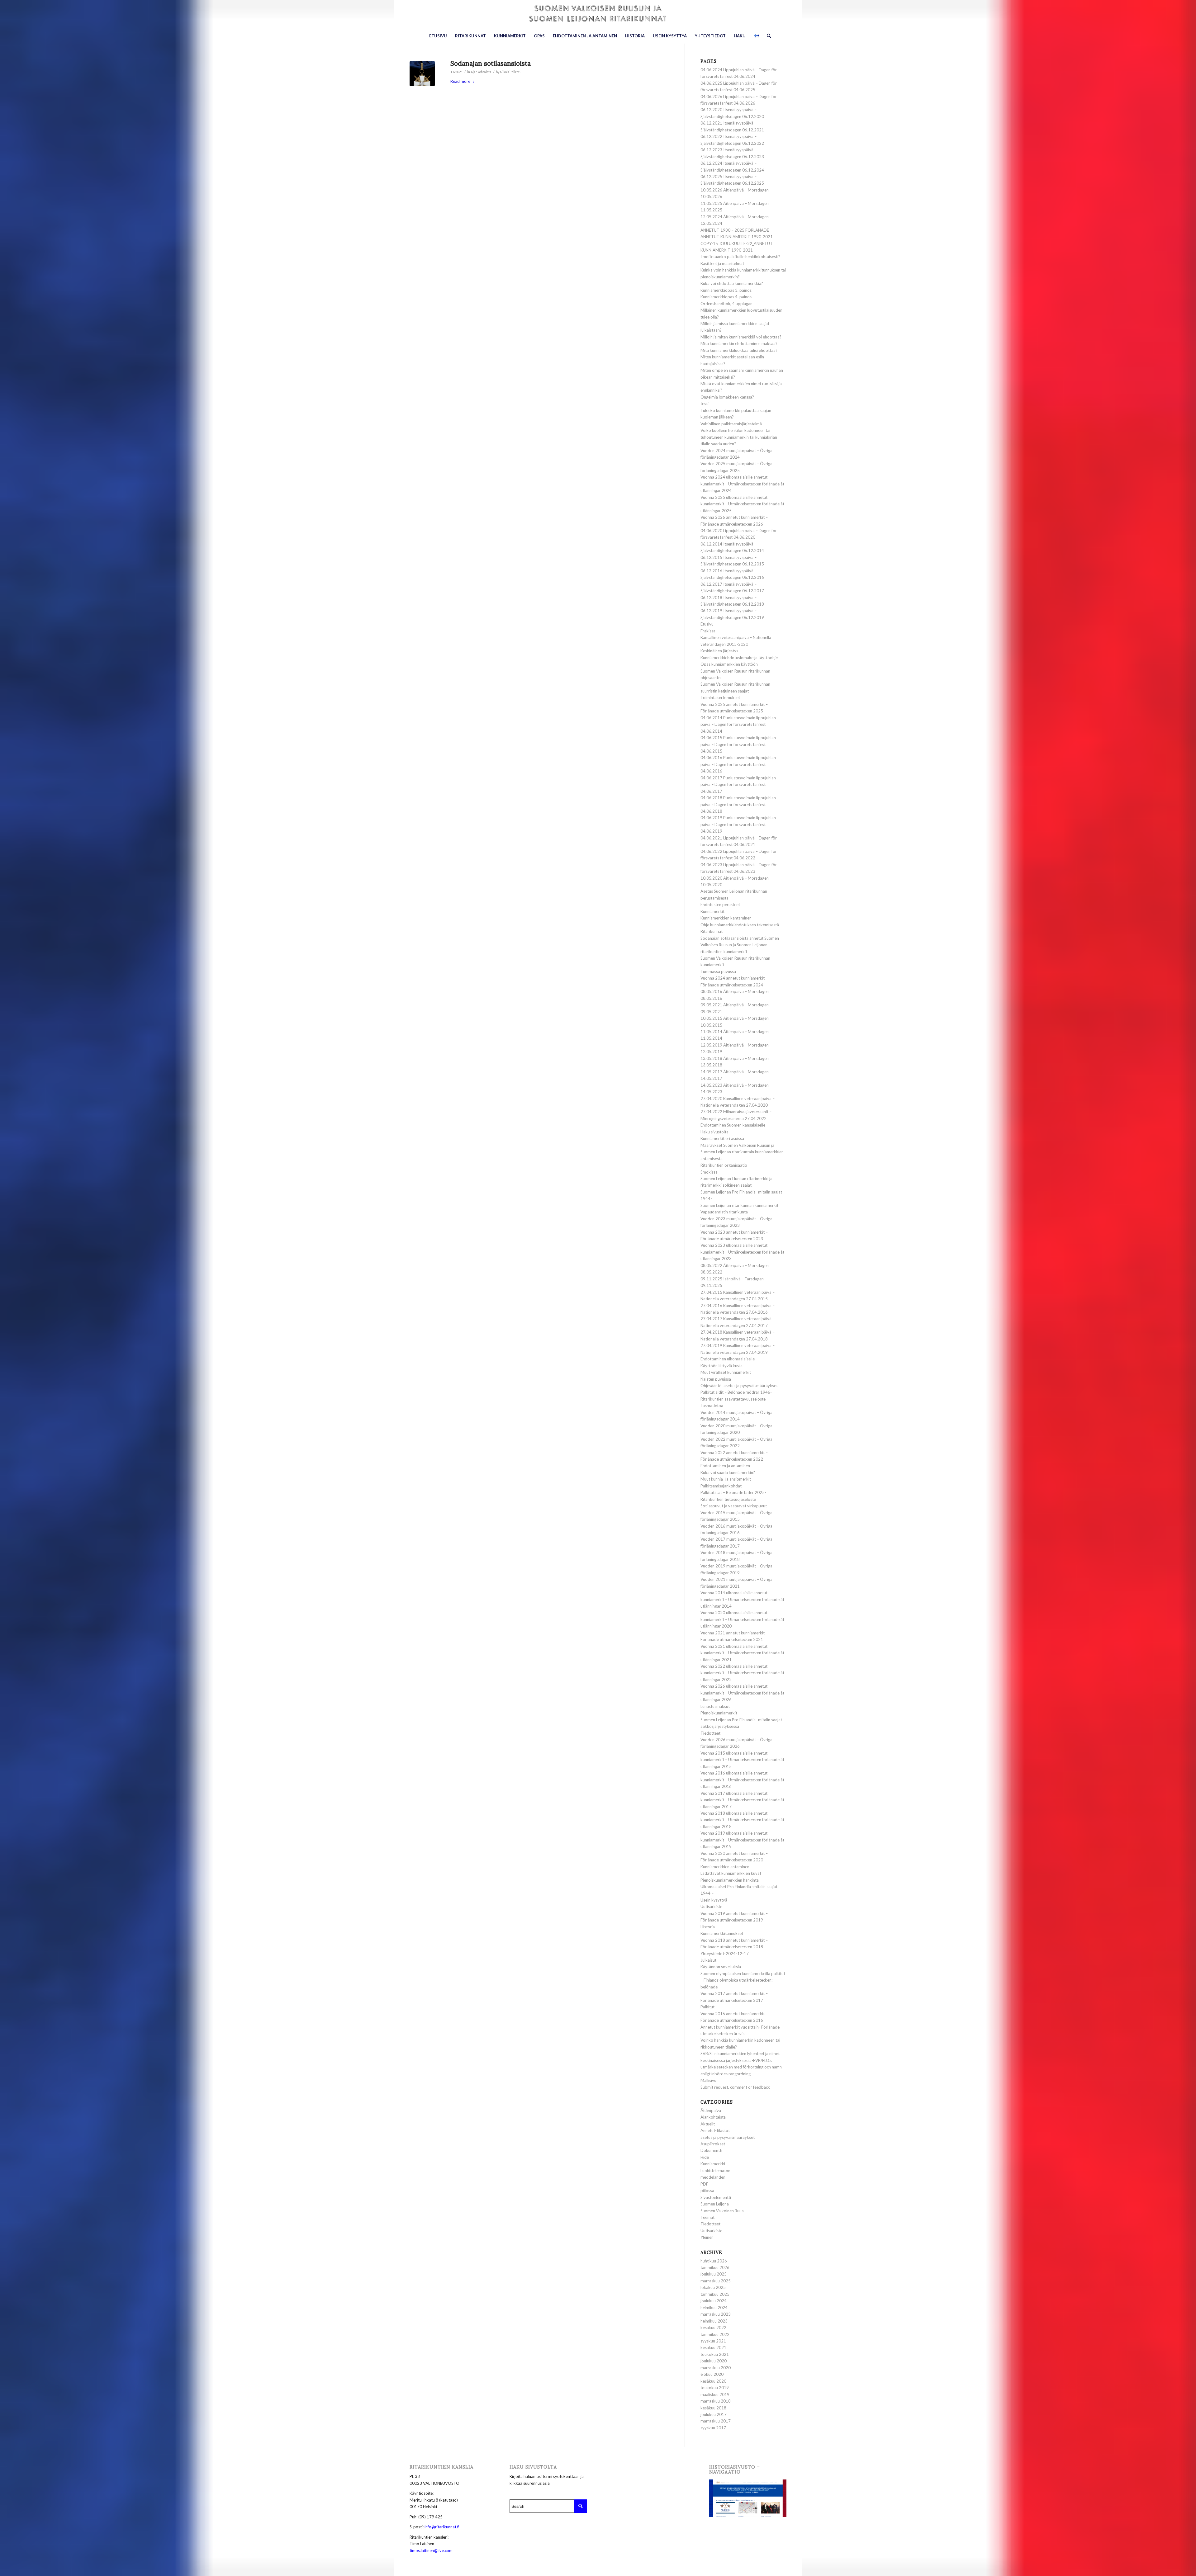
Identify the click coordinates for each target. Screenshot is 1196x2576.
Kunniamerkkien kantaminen (726, 918)
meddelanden (713, 2177)
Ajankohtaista (481, 72)
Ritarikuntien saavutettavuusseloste (733, 1399)
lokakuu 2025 (713, 2287)
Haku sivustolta (714, 1132)
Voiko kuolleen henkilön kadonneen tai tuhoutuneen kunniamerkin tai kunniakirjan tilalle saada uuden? (739, 437)
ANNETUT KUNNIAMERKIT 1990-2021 (737, 237)
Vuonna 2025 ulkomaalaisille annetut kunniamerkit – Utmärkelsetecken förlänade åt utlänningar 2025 (742, 504)
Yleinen (707, 2237)
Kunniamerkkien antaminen (725, 1867)
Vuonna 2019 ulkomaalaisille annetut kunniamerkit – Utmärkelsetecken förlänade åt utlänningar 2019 (742, 1840)
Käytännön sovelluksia (721, 1967)
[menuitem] (438, 36)
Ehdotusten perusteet (720, 905)
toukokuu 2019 (715, 2388)
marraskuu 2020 (716, 2368)
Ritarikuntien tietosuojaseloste (728, 1499)
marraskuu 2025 (716, 2281)
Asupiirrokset (713, 2144)
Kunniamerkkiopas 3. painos (726, 290)
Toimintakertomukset (720, 697)
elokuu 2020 (712, 2374)
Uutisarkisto (712, 1907)
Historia (708, 1927)
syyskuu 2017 (713, 2428)
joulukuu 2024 (714, 2301)
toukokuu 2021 (715, 2354)
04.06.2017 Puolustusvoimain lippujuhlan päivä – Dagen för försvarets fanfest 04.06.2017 (738, 785)
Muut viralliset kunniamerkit (726, 1372)
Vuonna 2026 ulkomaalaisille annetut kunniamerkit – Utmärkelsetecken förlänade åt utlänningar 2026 (742, 1693)
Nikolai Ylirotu (511, 72)
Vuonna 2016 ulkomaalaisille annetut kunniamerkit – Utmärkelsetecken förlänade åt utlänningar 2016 (742, 1780)
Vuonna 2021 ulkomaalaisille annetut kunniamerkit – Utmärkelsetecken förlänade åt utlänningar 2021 (742, 1653)
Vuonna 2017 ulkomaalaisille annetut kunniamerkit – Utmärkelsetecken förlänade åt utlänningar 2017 (742, 1800)
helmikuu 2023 (714, 2321)
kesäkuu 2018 (713, 2408)
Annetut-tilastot (715, 2130)
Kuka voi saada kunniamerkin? (728, 1472)
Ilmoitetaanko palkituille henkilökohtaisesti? (740, 257)
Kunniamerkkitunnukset (722, 1933)
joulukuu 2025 (714, 2274)
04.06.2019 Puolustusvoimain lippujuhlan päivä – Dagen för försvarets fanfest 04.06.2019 (738, 824)
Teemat (707, 2217)
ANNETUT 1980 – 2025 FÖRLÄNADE (735, 230)
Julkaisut (708, 1960)
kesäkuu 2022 (713, 2328)
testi (705, 404)
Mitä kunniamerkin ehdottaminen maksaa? (739, 343)
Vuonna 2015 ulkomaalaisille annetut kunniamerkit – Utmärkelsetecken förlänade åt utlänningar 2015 (742, 1760)
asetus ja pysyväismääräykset (728, 2137)
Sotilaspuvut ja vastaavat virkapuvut (734, 1506)
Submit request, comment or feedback (735, 2087)
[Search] (767, 36)
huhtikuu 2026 (714, 2261)
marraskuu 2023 (716, 2314)
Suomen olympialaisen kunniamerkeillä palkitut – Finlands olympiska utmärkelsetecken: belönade (743, 1980)
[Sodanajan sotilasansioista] (422, 74)
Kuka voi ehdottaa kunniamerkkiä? (732, 283)
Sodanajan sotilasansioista (491, 63)
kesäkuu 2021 (713, 2347)
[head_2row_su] (598, 14)
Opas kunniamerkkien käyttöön (729, 664)
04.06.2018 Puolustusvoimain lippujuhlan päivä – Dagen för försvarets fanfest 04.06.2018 (738, 804)
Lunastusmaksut (715, 1706)
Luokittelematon (715, 2171)
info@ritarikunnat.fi (442, 2527)
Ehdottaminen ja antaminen (725, 1466)
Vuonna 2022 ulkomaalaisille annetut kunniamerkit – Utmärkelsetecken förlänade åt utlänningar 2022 (742, 1673)
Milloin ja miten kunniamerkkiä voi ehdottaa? (741, 337)
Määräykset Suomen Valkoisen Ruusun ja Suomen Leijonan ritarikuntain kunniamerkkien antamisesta (742, 1152)
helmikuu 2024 (714, 2308)
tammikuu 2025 (715, 2294)
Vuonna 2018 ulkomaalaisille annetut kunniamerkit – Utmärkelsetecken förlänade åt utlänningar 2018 (742, 1820)
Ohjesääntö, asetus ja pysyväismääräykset (739, 1386)
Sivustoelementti (716, 2197)
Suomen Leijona (715, 2204)
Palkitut (707, 2007)
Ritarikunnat (712, 931)
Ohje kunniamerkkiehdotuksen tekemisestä (740, 925)
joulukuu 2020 (714, 2361)
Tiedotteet (710, 1733)
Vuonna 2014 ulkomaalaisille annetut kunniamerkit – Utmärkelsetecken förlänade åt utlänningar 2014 (742, 1599)
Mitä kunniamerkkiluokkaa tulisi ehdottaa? (739, 350)
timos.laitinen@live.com (431, 2550)
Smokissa (709, 1172)
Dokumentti (711, 2150)
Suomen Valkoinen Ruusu (723, 2211)
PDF (704, 2184)
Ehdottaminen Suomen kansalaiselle (733, 1125)
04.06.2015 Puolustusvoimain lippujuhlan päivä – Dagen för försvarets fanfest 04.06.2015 (738, 744)
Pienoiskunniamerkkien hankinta (730, 1880)
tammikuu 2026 (715, 2267)
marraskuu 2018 (716, 2401)
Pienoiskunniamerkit (719, 1713)
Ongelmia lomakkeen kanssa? (727, 397)
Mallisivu (708, 2080)
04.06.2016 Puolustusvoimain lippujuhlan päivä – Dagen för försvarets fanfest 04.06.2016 (738, 764)
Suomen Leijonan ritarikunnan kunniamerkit (739, 1205)
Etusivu (707, 624)
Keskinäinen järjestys (719, 651)
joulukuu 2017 (714, 2414)
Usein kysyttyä (714, 1900)
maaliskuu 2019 (715, 2394)
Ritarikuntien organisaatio (724, 1165)
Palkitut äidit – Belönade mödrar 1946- (736, 1392)
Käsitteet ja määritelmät (722, 263)
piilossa (707, 2191)
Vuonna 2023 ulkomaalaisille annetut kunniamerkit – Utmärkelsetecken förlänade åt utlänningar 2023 (742, 1252)
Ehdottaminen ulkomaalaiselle (728, 1359)
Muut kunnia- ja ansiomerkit (726, 1479)
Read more (460, 81)
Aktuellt (708, 2124)
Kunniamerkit (712, 911)
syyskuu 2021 (713, 2341)
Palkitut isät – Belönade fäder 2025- (733, 1492)
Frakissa (708, 631)
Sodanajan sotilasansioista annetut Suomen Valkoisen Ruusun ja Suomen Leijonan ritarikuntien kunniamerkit (740, 945)
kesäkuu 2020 (713, 2381)
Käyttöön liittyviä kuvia (721, 1366)
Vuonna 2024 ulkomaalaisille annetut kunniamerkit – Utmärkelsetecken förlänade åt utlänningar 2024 (742, 484)
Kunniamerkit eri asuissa (722, 1138)
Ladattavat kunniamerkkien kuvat (731, 1873)
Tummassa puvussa (718, 971)
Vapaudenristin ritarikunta (724, 1212)
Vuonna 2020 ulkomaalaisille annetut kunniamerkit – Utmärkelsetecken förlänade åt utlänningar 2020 (742, 1619)
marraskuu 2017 (716, 2421)
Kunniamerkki (713, 2164)
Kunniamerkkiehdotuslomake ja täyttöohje (739, 658)
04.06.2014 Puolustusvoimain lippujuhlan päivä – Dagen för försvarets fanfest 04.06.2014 (738, 724)
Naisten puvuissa (716, 1379)
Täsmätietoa (712, 1406)
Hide (705, 2157)
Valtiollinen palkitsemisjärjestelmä (731, 424)
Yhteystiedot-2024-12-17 (725, 1954)
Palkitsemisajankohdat (721, 1486)
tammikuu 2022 (715, 2334)
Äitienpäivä (711, 2110)
